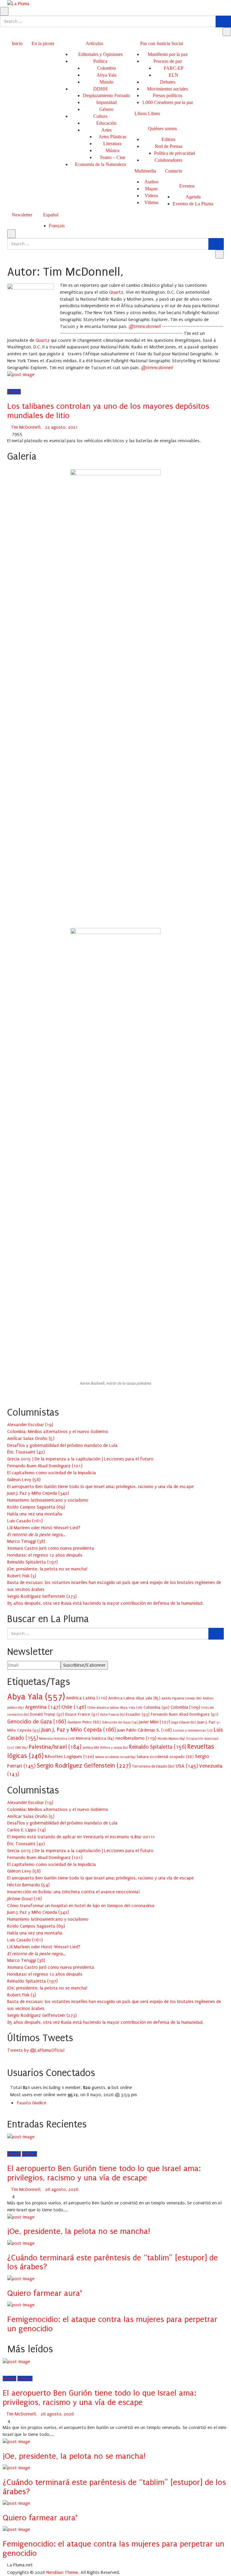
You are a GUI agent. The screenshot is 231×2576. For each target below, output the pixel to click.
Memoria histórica (95, 1738)
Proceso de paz (168, 61)
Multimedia (145, 171)
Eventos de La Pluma (193, 204)
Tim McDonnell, (26, 427)
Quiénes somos (162, 129)
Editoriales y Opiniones (100, 54)
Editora (168, 139)
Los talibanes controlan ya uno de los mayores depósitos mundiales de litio (108, 411)
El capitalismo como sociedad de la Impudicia (52, 1473)
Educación (106, 123)
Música (112, 150)
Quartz (43, 340)
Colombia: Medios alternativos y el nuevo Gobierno (58, 1432)
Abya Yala (106, 75)
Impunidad (106, 102)
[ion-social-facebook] (9, 2057)
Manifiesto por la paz (168, 54)
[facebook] (9, 381)
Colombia (106, 68)
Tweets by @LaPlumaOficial (36, 2050)
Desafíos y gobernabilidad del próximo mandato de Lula (62, 1445)
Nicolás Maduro (171, 1739)
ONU (21, 1748)
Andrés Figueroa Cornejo (182, 1698)
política (91, 1748)
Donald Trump (47, 1714)
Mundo (106, 82)
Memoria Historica (57, 1738)
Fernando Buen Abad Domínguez (185, 1714)
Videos (151, 196)
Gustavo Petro (84, 1722)
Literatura (112, 144)
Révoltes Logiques (69, 1757)
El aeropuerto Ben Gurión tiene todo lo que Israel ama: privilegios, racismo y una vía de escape (100, 1487)
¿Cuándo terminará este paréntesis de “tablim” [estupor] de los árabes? (112, 2262)
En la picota (43, 43)
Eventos (187, 186)
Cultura (100, 116)
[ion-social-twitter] (13, 2057)
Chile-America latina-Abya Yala (115, 1708)
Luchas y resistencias (193, 1730)
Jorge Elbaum (184, 1722)
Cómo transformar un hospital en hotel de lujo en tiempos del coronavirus (81, 1906)
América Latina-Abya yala (134, 1698)
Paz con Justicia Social (162, 43)
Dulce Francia (112, 1715)
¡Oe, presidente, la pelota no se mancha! (47, 1569)
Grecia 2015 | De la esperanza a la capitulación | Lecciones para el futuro (80, 1459)
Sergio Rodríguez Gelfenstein (84, 1766)
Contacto (174, 171)
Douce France (82, 1714)
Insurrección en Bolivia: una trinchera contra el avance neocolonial (73, 1892)
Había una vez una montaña (35, 1514)
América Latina (87, 1698)
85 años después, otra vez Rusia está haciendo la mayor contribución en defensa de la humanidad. (105, 1603)
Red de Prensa (169, 146)
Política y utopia (114, 1748)
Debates (168, 82)
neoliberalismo (136, 1738)
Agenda (193, 197)
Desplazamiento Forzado (106, 95)
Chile (74, 1707)
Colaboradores (168, 160)
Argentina (43, 1707)
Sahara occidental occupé (115, 1757)
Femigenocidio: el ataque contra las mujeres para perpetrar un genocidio (112, 2324)
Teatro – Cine (112, 157)
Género (106, 109)
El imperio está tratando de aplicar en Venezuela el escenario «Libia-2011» (81, 1837)
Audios (151, 182)
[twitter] (17, 381)
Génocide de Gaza (120, 1722)
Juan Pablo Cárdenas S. (145, 1730)
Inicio (17, 43)
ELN (174, 75)
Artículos (94, 43)
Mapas (151, 189)
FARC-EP (174, 68)
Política (100, 61)
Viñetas (151, 202)
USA (187, 1766)
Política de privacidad (174, 153)
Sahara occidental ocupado (165, 1757)
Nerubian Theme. (63, 2572)
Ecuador (138, 1714)
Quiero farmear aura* (45, 2293)
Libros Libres (147, 113)
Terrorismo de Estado (153, 1766)
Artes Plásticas (112, 137)
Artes (106, 130)
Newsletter (22, 215)
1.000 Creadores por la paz (168, 102)
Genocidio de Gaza (37, 1722)
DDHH (100, 89)
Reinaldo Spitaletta (158, 1747)
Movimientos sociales (168, 89)
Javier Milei (155, 1722)
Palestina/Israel (55, 1747)
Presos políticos (168, 95)
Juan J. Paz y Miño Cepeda (79, 1730)
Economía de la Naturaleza (100, 164)
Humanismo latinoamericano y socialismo (48, 1500)
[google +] (25, 381)
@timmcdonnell (145, 326)
